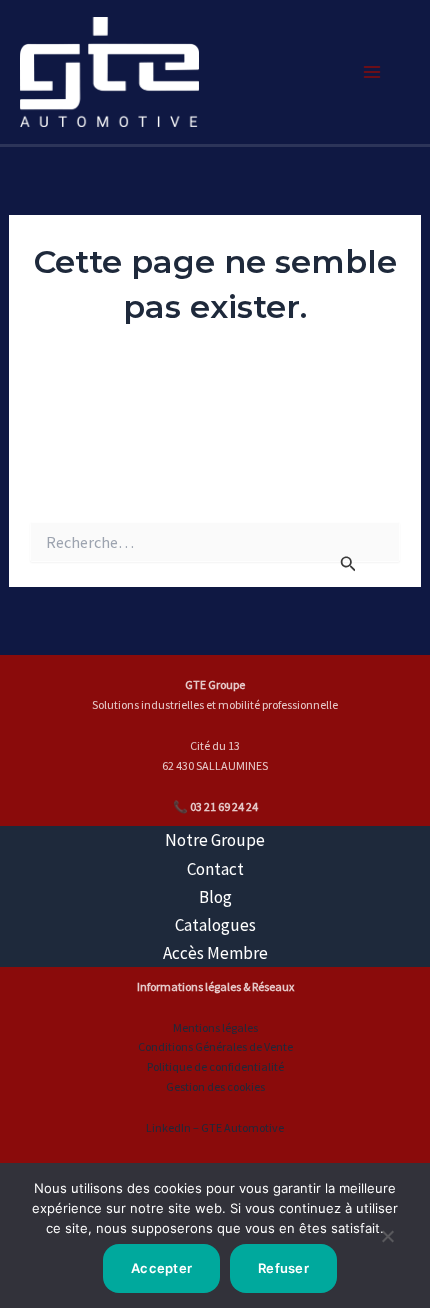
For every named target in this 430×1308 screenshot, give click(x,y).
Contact (215, 869)
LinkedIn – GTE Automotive (215, 1127)
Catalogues (215, 925)
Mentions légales (215, 1027)
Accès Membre (215, 953)
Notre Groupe (215, 840)
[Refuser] (387, 1244)
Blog (215, 897)
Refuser (283, 1268)
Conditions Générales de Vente (215, 1046)
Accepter (161, 1268)
